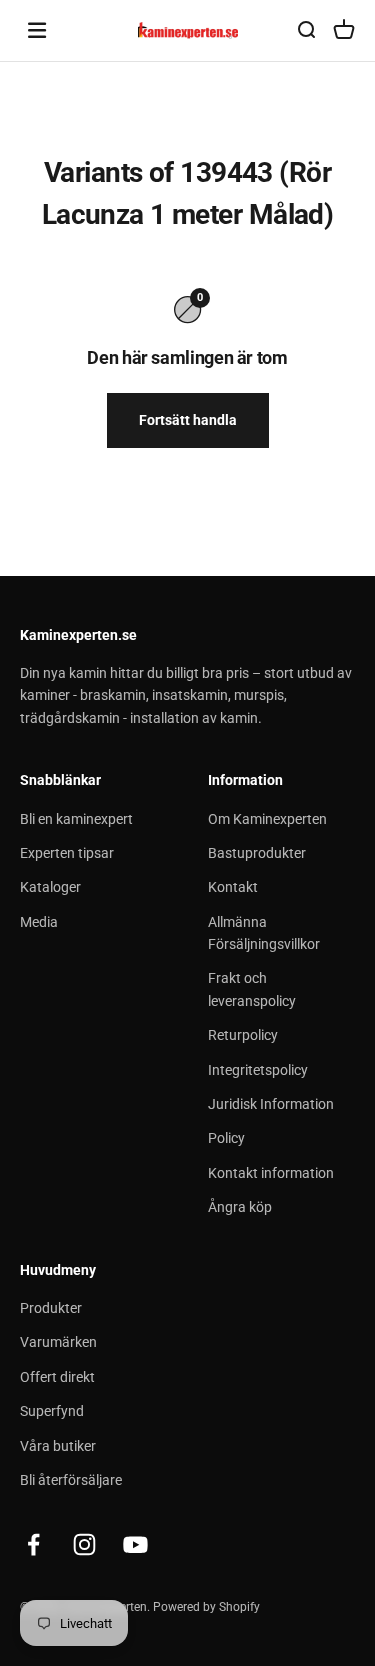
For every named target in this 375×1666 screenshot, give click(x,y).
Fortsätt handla (188, 420)
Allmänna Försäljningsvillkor (264, 933)
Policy (226, 1138)
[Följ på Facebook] (33, 1544)
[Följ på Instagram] (84, 1544)
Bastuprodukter (257, 853)
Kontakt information (271, 1173)
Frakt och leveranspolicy (252, 989)
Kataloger (50, 887)
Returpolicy (243, 1035)
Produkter (51, 1308)
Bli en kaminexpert (76, 819)
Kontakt (233, 887)
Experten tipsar (67, 853)
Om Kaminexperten (267, 819)
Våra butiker (58, 1446)
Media (39, 922)
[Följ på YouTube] (135, 1544)
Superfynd (52, 1411)
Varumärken (58, 1342)
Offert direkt (57, 1377)
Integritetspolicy (258, 1070)
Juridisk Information (271, 1104)
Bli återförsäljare (71, 1480)
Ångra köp (240, 1207)
